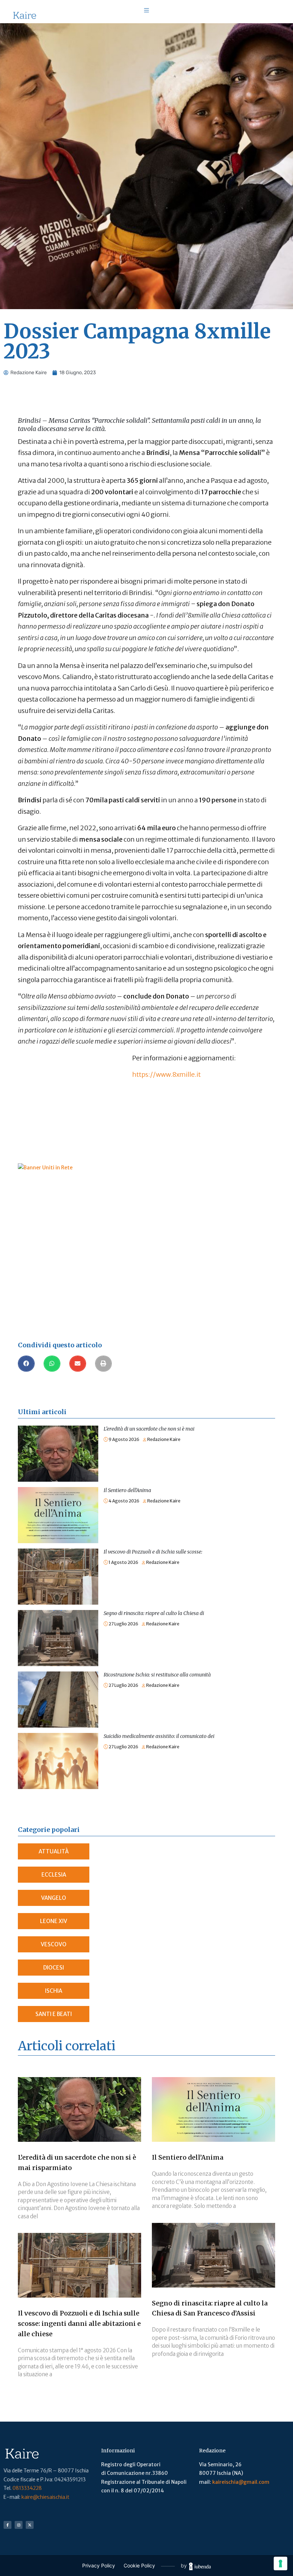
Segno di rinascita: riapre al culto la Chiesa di (154, 1613)
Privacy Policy (99, 2565)
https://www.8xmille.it (167, 1074)
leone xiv (54, 1921)
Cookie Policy (139, 2565)
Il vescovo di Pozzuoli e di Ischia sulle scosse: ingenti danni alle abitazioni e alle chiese (79, 2324)
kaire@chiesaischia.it (45, 2497)
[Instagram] (19, 2525)
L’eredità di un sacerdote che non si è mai (149, 1429)
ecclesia (54, 1875)
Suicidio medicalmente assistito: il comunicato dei (159, 1736)
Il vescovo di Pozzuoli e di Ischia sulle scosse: (153, 1552)
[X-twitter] (30, 2525)
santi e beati (54, 2014)
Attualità (54, 1851)
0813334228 (27, 2488)
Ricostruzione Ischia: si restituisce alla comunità (157, 1675)
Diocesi (54, 1968)
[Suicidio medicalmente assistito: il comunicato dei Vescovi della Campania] (58, 1737)
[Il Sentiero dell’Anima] (58, 1491)
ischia (54, 1991)
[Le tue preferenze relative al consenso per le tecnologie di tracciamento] (280, 2563)
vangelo (54, 1898)
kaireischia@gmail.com (241, 2482)
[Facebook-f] (8, 2525)
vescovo (54, 1944)
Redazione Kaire (164, 1439)
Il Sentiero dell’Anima (127, 1490)
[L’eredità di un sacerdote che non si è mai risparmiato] (58, 1430)
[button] (26, 1364)
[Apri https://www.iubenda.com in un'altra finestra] (200, 2566)
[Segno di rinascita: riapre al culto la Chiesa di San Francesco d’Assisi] (58, 1614)
